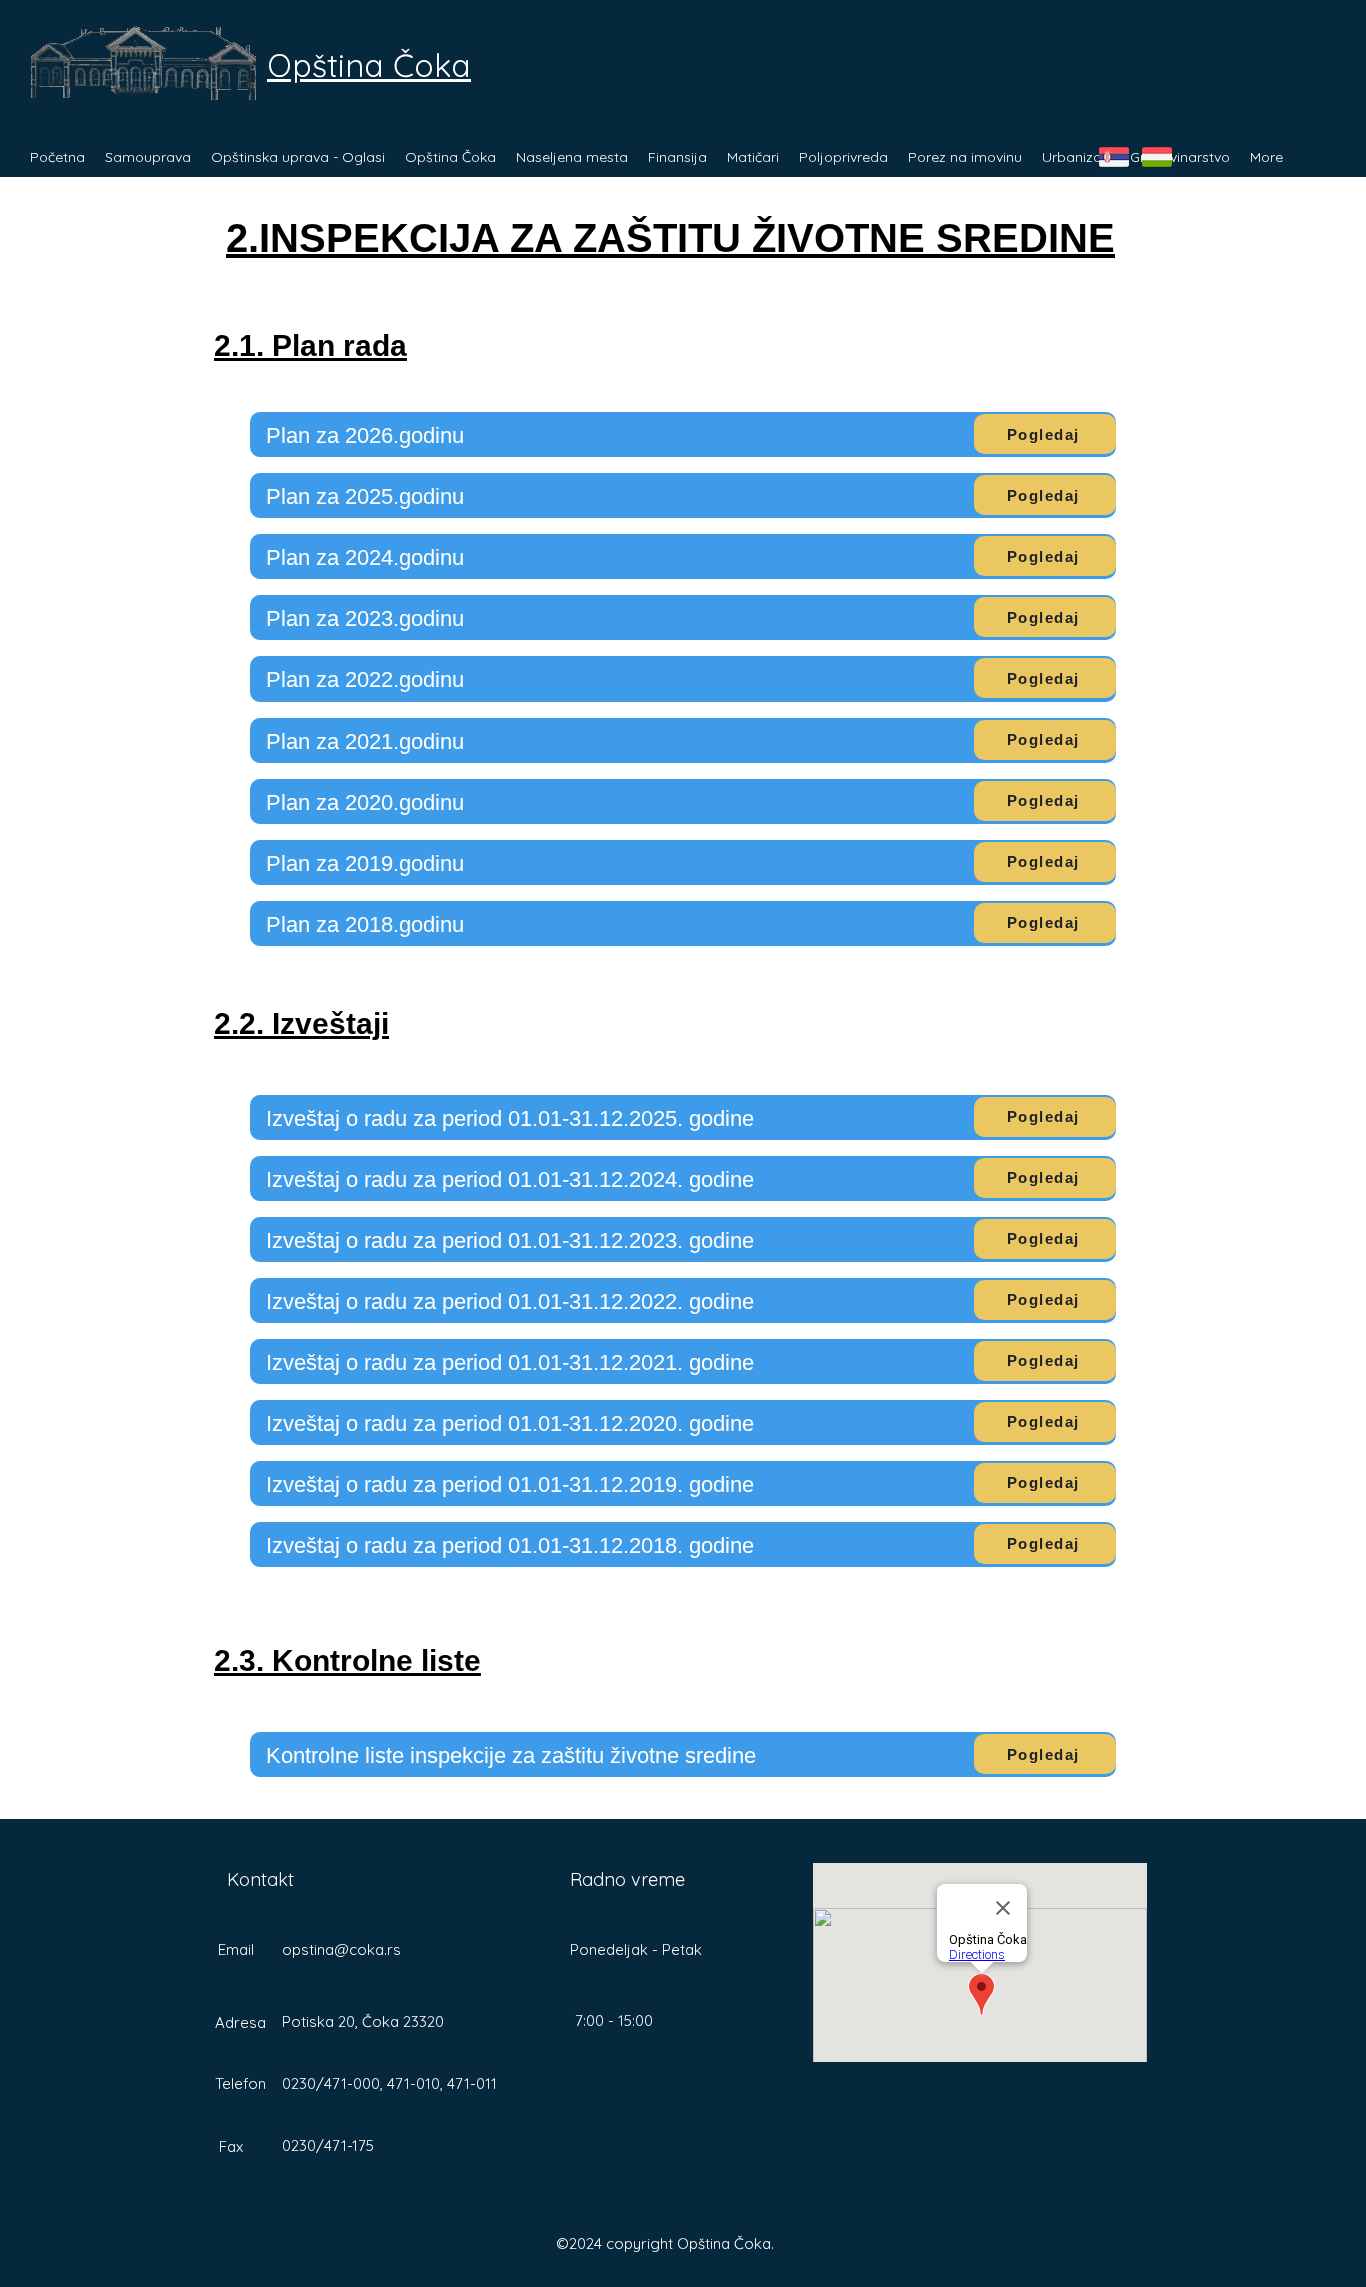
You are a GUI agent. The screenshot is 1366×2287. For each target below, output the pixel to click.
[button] (148, 157)
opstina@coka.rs (341, 1949)
